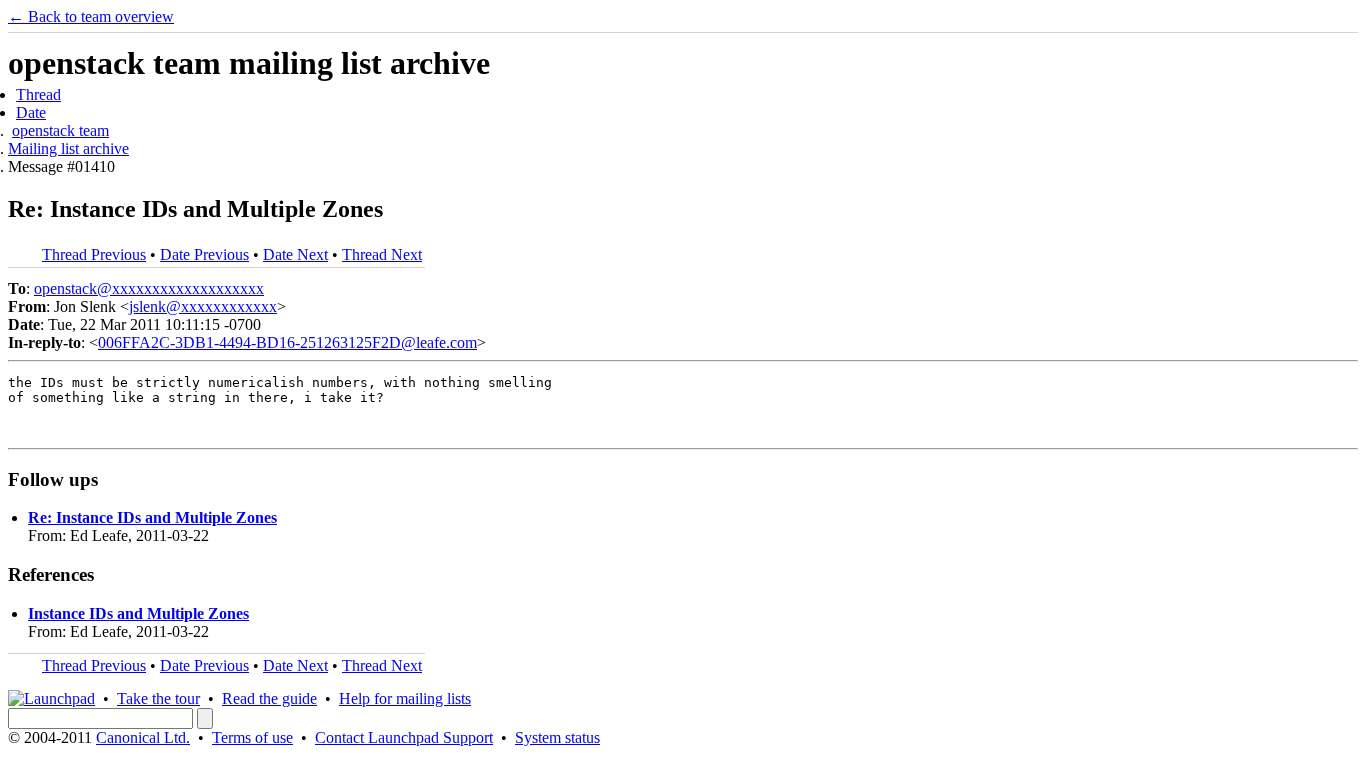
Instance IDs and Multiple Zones (138, 613)
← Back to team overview (91, 16)
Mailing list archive (68, 148)
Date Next (295, 254)
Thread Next (382, 254)
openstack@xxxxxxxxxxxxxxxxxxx (149, 288)
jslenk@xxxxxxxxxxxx (203, 306)
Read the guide (269, 698)
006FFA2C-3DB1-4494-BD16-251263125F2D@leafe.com (287, 342)
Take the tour (158, 698)
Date (31, 112)
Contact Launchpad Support (404, 737)
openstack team (60, 130)
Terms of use (252, 737)
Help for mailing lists (405, 698)
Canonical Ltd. (143, 737)
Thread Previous (94, 254)
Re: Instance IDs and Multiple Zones (152, 517)
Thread (38, 94)
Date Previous (204, 254)
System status (557, 737)
